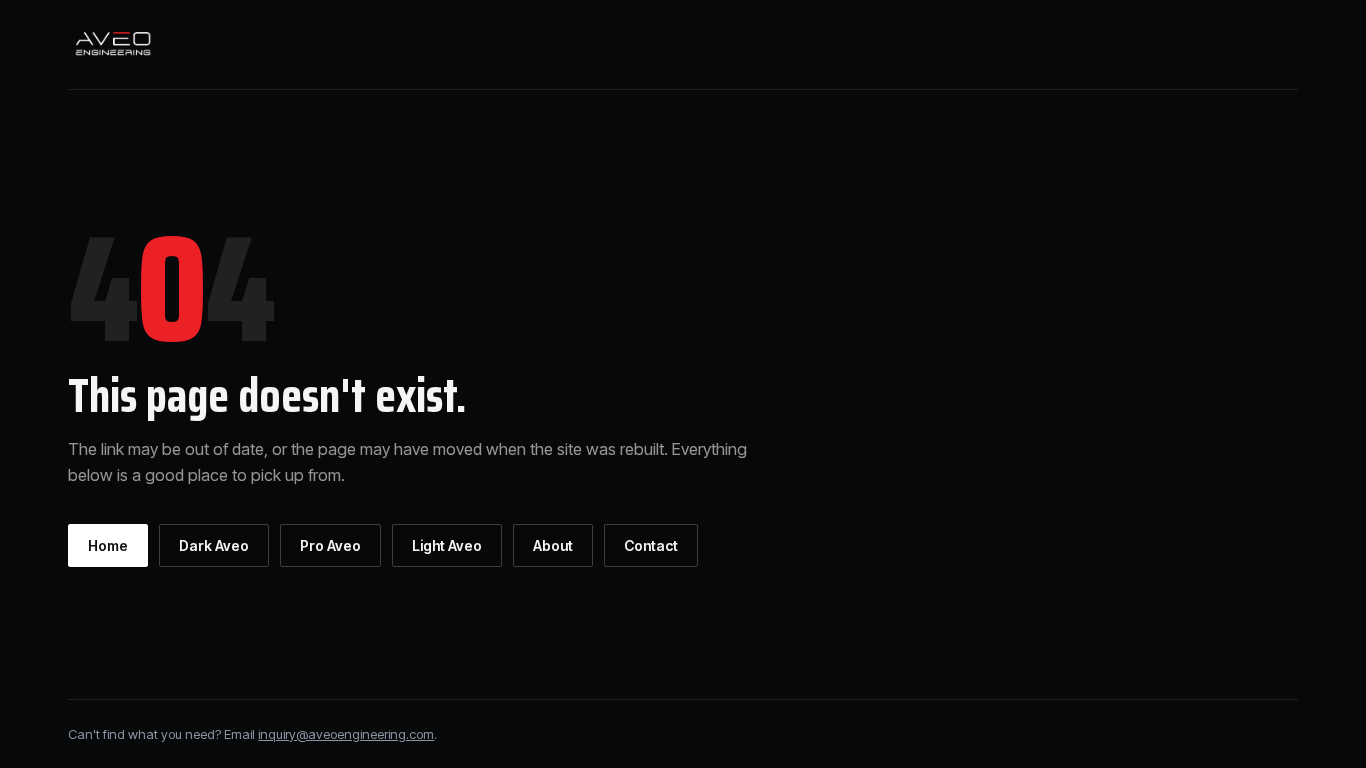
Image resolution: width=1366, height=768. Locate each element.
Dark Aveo (214, 545)
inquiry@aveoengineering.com (346, 734)
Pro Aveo (330, 545)
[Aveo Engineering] (113, 42)
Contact (651, 545)
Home (108, 545)
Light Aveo (447, 545)
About (553, 545)
